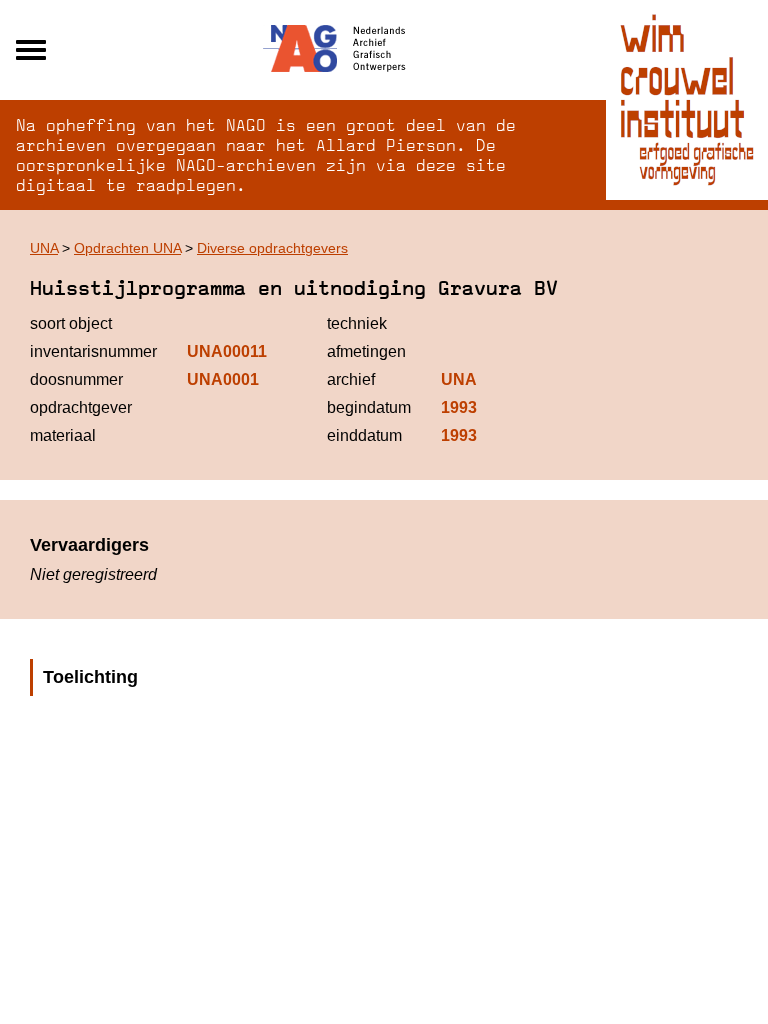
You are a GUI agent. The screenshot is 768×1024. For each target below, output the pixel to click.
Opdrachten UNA (127, 248)
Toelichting (90, 677)
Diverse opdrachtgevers (272, 248)
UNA (44, 248)
